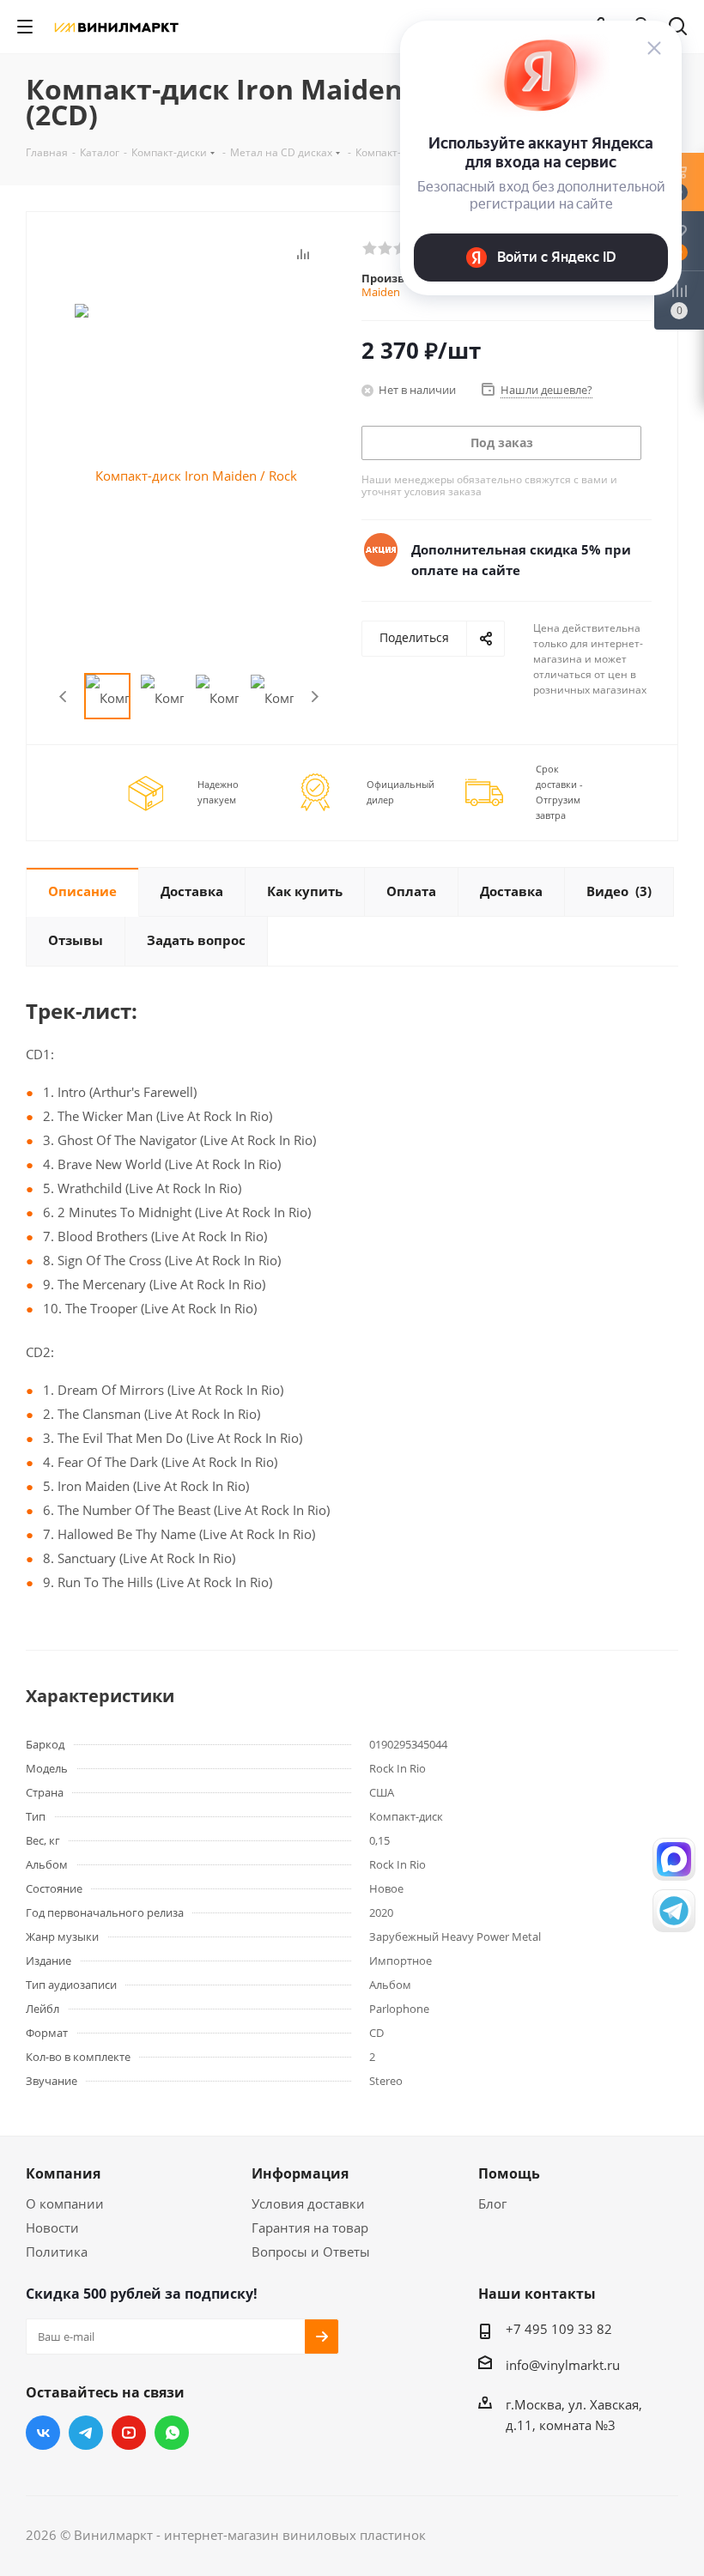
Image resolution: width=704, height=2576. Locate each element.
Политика (57, 2252)
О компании (65, 2203)
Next (315, 697)
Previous (64, 697)
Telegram (86, 2433)
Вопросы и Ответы (311, 2252)
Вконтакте (43, 2433)
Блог (492, 2203)
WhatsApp (172, 2433)
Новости (52, 2227)
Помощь (509, 2173)
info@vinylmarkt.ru (563, 2365)
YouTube (129, 2433)
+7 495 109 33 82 (559, 2329)
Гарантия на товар (310, 2227)
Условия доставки (308, 2203)
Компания (63, 2173)
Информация (300, 2173)
